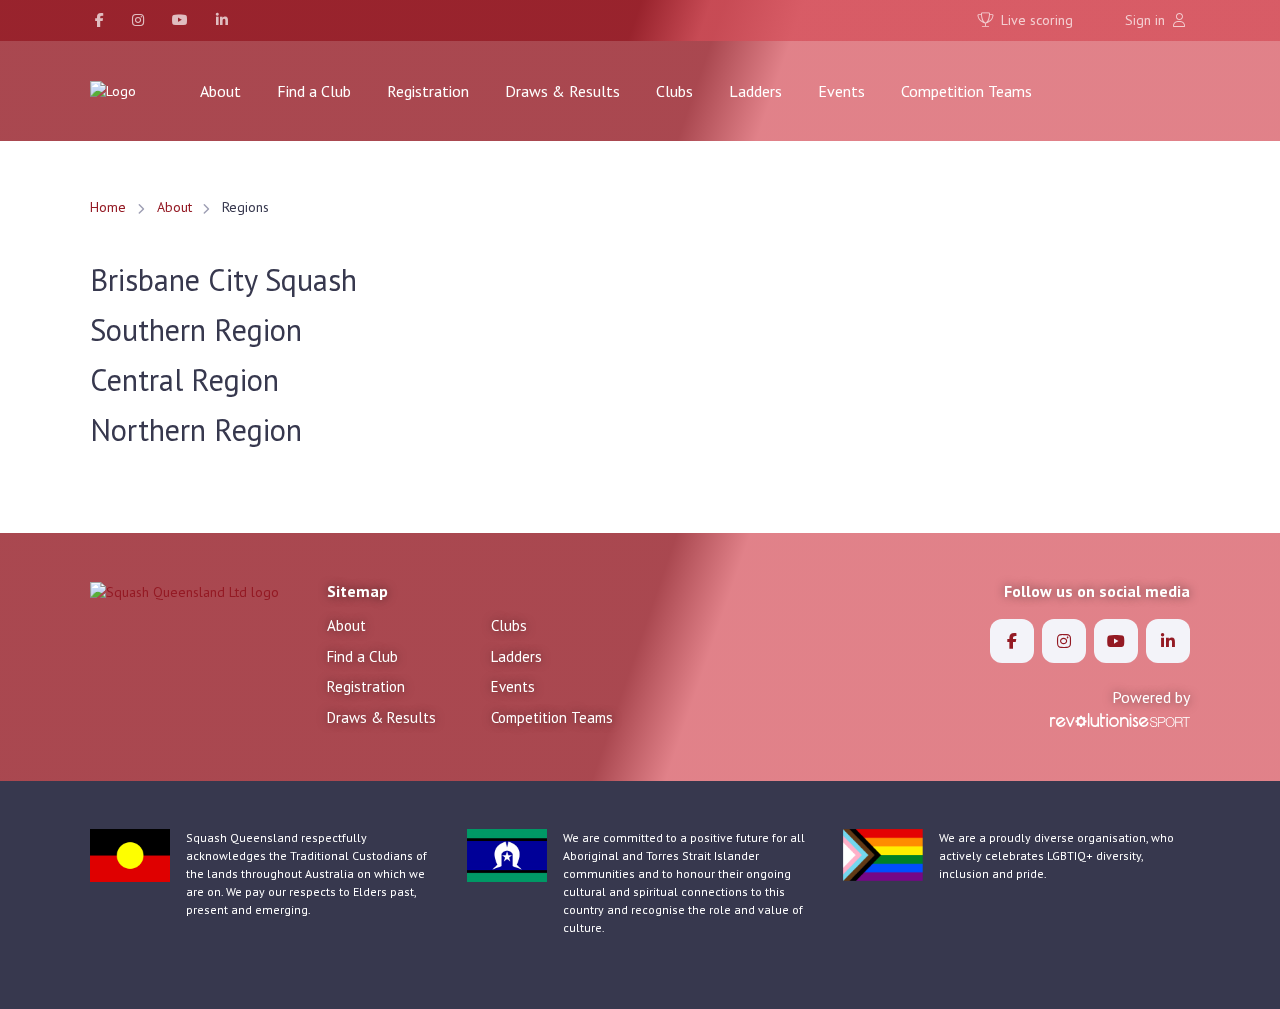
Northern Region (196, 429)
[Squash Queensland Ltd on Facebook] (99, 20)
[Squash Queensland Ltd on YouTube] (180, 20)
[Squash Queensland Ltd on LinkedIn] (222, 20)
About (220, 91)
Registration (428, 91)
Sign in (1147, 20)
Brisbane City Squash (223, 279)
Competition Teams (966, 91)
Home (108, 207)
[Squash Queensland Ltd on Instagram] (138, 20)
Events (841, 91)
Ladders (755, 91)
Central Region (184, 379)
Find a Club (314, 91)
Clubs (674, 91)
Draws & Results (562, 91)
